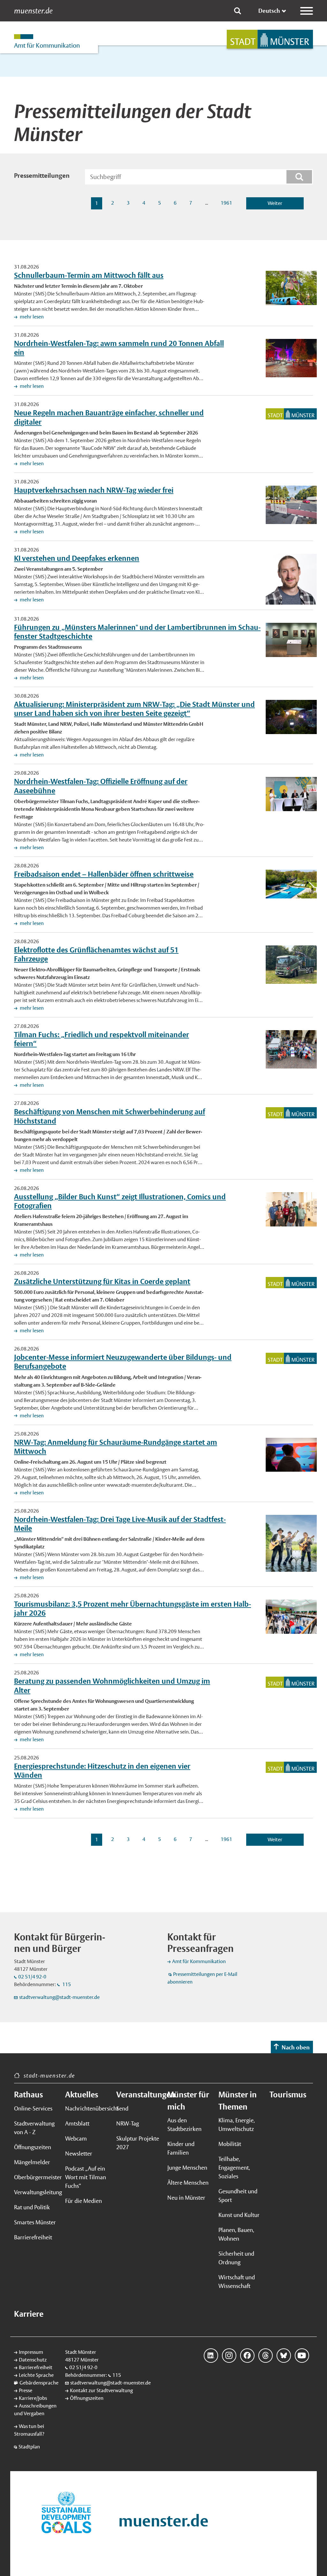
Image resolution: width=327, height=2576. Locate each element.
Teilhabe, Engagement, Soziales (234, 2168)
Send (122, 2108)
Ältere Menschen (188, 2183)
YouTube (302, 2356)
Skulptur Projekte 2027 (138, 2143)
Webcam (76, 2138)
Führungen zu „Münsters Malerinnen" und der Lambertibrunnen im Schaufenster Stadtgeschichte (137, 632)
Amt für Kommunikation (199, 1961)
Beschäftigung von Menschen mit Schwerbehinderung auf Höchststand (110, 1116)
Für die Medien (84, 2201)
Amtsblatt (77, 2123)
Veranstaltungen (138, 2094)
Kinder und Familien (181, 2148)
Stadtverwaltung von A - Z (34, 2128)
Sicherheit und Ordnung (236, 2258)
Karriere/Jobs (33, 2398)
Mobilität (230, 2144)
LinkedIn (211, 2356)
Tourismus (288, 2094)
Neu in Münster (186, 2198)
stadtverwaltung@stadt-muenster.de (59, 1997)
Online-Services (33, 2108)
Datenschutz (33, 2360)
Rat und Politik (32, 2207)
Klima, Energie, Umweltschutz (237, 2125)
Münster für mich (188, 2101)
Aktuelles (82, 2094)
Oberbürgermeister (36, 2177)
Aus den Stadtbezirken (184, 2125)
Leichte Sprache (36, 2375)
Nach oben (296, 2047)
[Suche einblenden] (238, 11)
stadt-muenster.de (49, 2075)
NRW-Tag (128, 2123)
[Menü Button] (307, 11)
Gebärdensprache (39, 2383)
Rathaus (28, 2094)
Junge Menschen (187, 2168)
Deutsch (269, 11)
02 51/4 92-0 (32, 1977)
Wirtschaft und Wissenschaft (237, 2282)
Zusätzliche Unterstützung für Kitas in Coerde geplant (102, 1281)
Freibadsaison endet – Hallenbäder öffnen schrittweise (104, 874)
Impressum (31, 2352)
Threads (266, 2356)
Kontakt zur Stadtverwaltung (101, 2390)
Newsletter (79, 2153)
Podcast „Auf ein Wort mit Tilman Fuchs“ (86, 2177)
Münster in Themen (238, 2101)
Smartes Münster (35, 2222)
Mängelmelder (32, 2162)
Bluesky (284, 2356)
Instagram (229, 2356)
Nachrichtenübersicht (87, 2108)
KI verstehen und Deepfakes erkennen (77, 558)
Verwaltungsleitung (36, 2192)
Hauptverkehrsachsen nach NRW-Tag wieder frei (94, 490)
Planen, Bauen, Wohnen (236, 2234)
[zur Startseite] (270, 39)
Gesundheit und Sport (238, 2196)
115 (66, 1984)
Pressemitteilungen (42, 176)
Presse (26, 2390)
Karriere (29, 2314)
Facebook (247, 2356)
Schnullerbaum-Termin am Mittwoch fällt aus (89, 275)
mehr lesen (31, 317)
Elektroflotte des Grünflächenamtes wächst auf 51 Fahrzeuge (96, 954)
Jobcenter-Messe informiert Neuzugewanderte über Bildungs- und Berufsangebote (123, 1362)
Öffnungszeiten (33, 2147)
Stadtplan (29, 2447)
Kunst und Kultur (239, 2215)
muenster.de (33, 11)
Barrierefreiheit (33, 2237)
